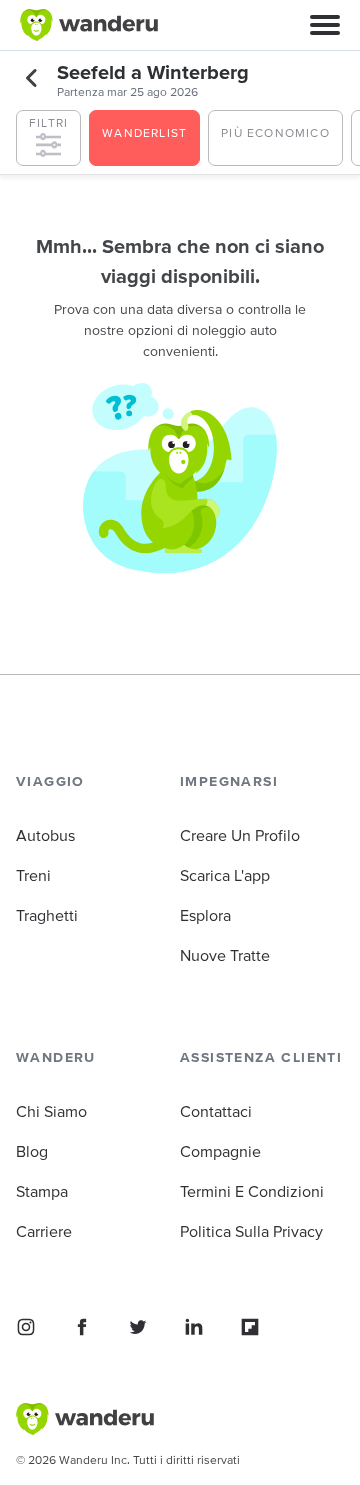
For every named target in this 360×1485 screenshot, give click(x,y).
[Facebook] (82, 1327)
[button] (325, 25)
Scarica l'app (225, 875)
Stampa (42, 1191)
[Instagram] (26, 1327)
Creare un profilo (240, 835)
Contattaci (216, 1111)
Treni (33, 875)
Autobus (45, 835)
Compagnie (220, 1151)
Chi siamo (51, 1111)
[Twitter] (138, 1327)
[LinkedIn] (194, 1327)
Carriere (44, 1231)
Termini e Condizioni (252, 1191)
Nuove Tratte (225, 955)
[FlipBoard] (250, 1327)
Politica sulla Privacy (251, 1231)
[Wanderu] (89, 25)
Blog (32, 1151)
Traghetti (47, 915)
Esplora (205, 915)
